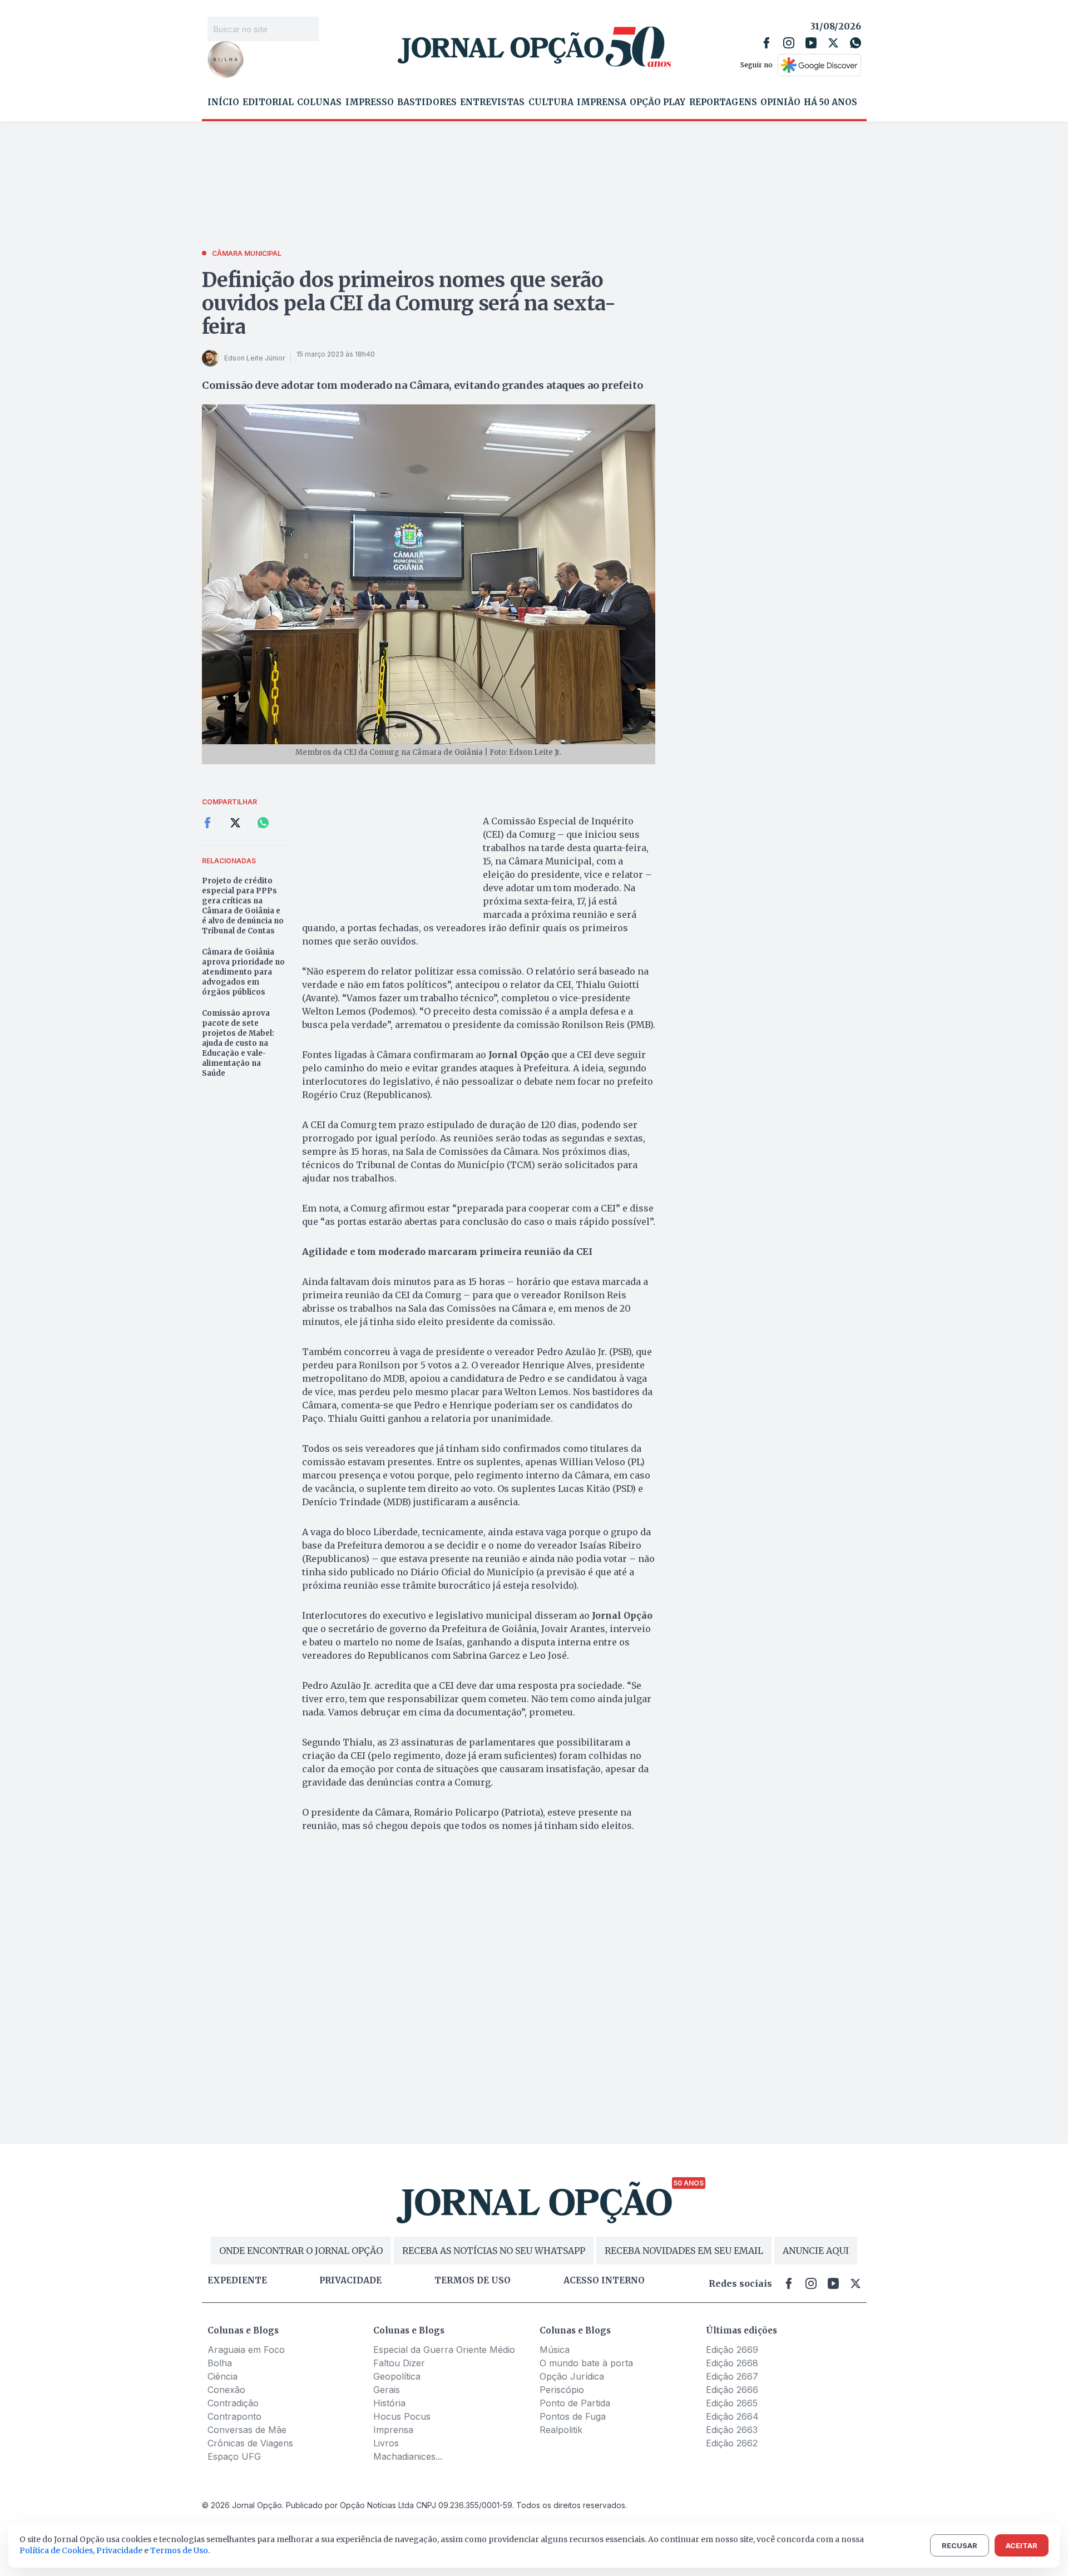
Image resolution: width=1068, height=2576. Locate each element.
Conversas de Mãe (247, 2430)
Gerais (387, 2390)
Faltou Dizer (399, 2363)
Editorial (268, 102)
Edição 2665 (732, 2403)
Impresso (370, 102)
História (389, 2403)
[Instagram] (789, 43)
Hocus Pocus (402, 2416)
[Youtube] (811, 43)
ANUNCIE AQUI (816, 2251)
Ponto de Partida (575, 2403)
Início (223, 102)
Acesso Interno (604, 2281)
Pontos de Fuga (573, 2416)
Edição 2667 (732, 2376)
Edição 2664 (732, 2416)
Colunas (319, 102)
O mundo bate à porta (586, 2363)
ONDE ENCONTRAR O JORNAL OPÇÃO (301, 2251)
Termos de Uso (179, 2550)
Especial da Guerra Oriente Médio (444, 2350)
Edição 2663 (732, 2430)
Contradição (233, 2403)
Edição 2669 (732, 2350)
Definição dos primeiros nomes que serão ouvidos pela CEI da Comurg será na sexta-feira (409, 303)
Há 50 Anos (830, 102)
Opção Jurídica (572, 2376)
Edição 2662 (732, 2443)
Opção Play (657, 102)
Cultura (551, 102)
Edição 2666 (732, 2390)
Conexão (226, 2390)
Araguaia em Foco (246, 2350)
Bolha (220, 2363)
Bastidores (427, 102)
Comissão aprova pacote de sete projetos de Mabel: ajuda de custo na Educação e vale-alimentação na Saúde (238, 1043)
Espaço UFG (234, 2456)
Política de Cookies (56, 2550)
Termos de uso (473, 2281)
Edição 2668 (732, 2363)
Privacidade (350, 2281)
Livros (386, 2443)
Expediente (237, 2281)
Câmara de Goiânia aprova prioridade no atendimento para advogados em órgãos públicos (243, 972)
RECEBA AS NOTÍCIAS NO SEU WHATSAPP (494, 2251)
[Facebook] (767, 43)
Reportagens (723, 102)
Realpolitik (561, 2430)
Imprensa (602, 102)
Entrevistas (492, 102)
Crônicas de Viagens (250, 2443)
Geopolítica (397, 2376)
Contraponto (234, 2416)
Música (555, 2350)
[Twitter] (833, 43)
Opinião (780, 102)
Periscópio (562, 2390)
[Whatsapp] (856, 43)
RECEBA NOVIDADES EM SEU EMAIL (684, 2251)
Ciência (222, 2376)
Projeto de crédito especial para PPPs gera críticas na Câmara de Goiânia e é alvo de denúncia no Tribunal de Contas (243, 906)
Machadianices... (408, 2456)
